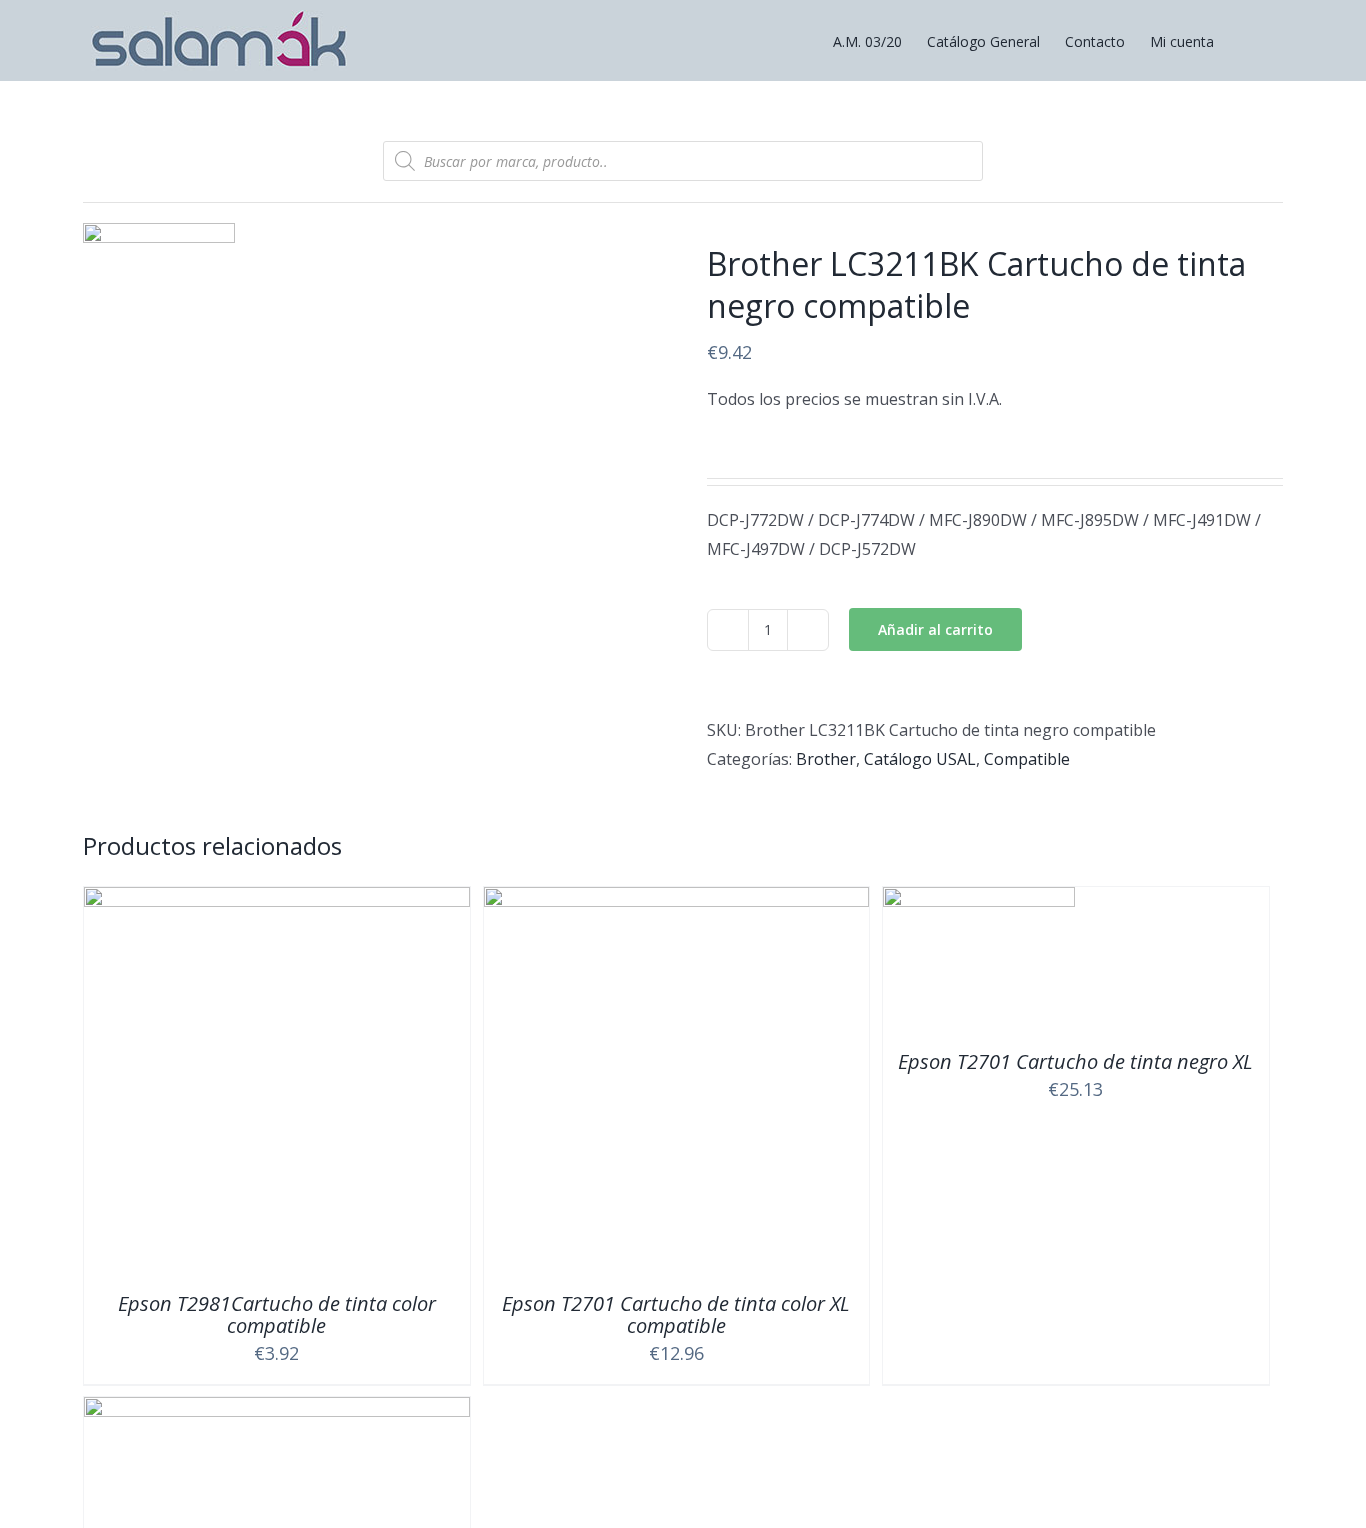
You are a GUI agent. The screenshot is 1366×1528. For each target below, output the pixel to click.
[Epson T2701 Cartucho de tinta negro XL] (979, 901)
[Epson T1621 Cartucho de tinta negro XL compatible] (277, 1411)
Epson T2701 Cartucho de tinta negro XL (1075, 1061)
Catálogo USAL (920, 759)
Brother (826, 759)
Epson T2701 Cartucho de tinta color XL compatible (676, 1314)
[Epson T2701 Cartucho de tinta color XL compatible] (677, 901)
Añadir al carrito (935, 629)
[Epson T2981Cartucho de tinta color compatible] (277, 901)
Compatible (1027, 759)
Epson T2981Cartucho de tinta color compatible (277, 1314)
